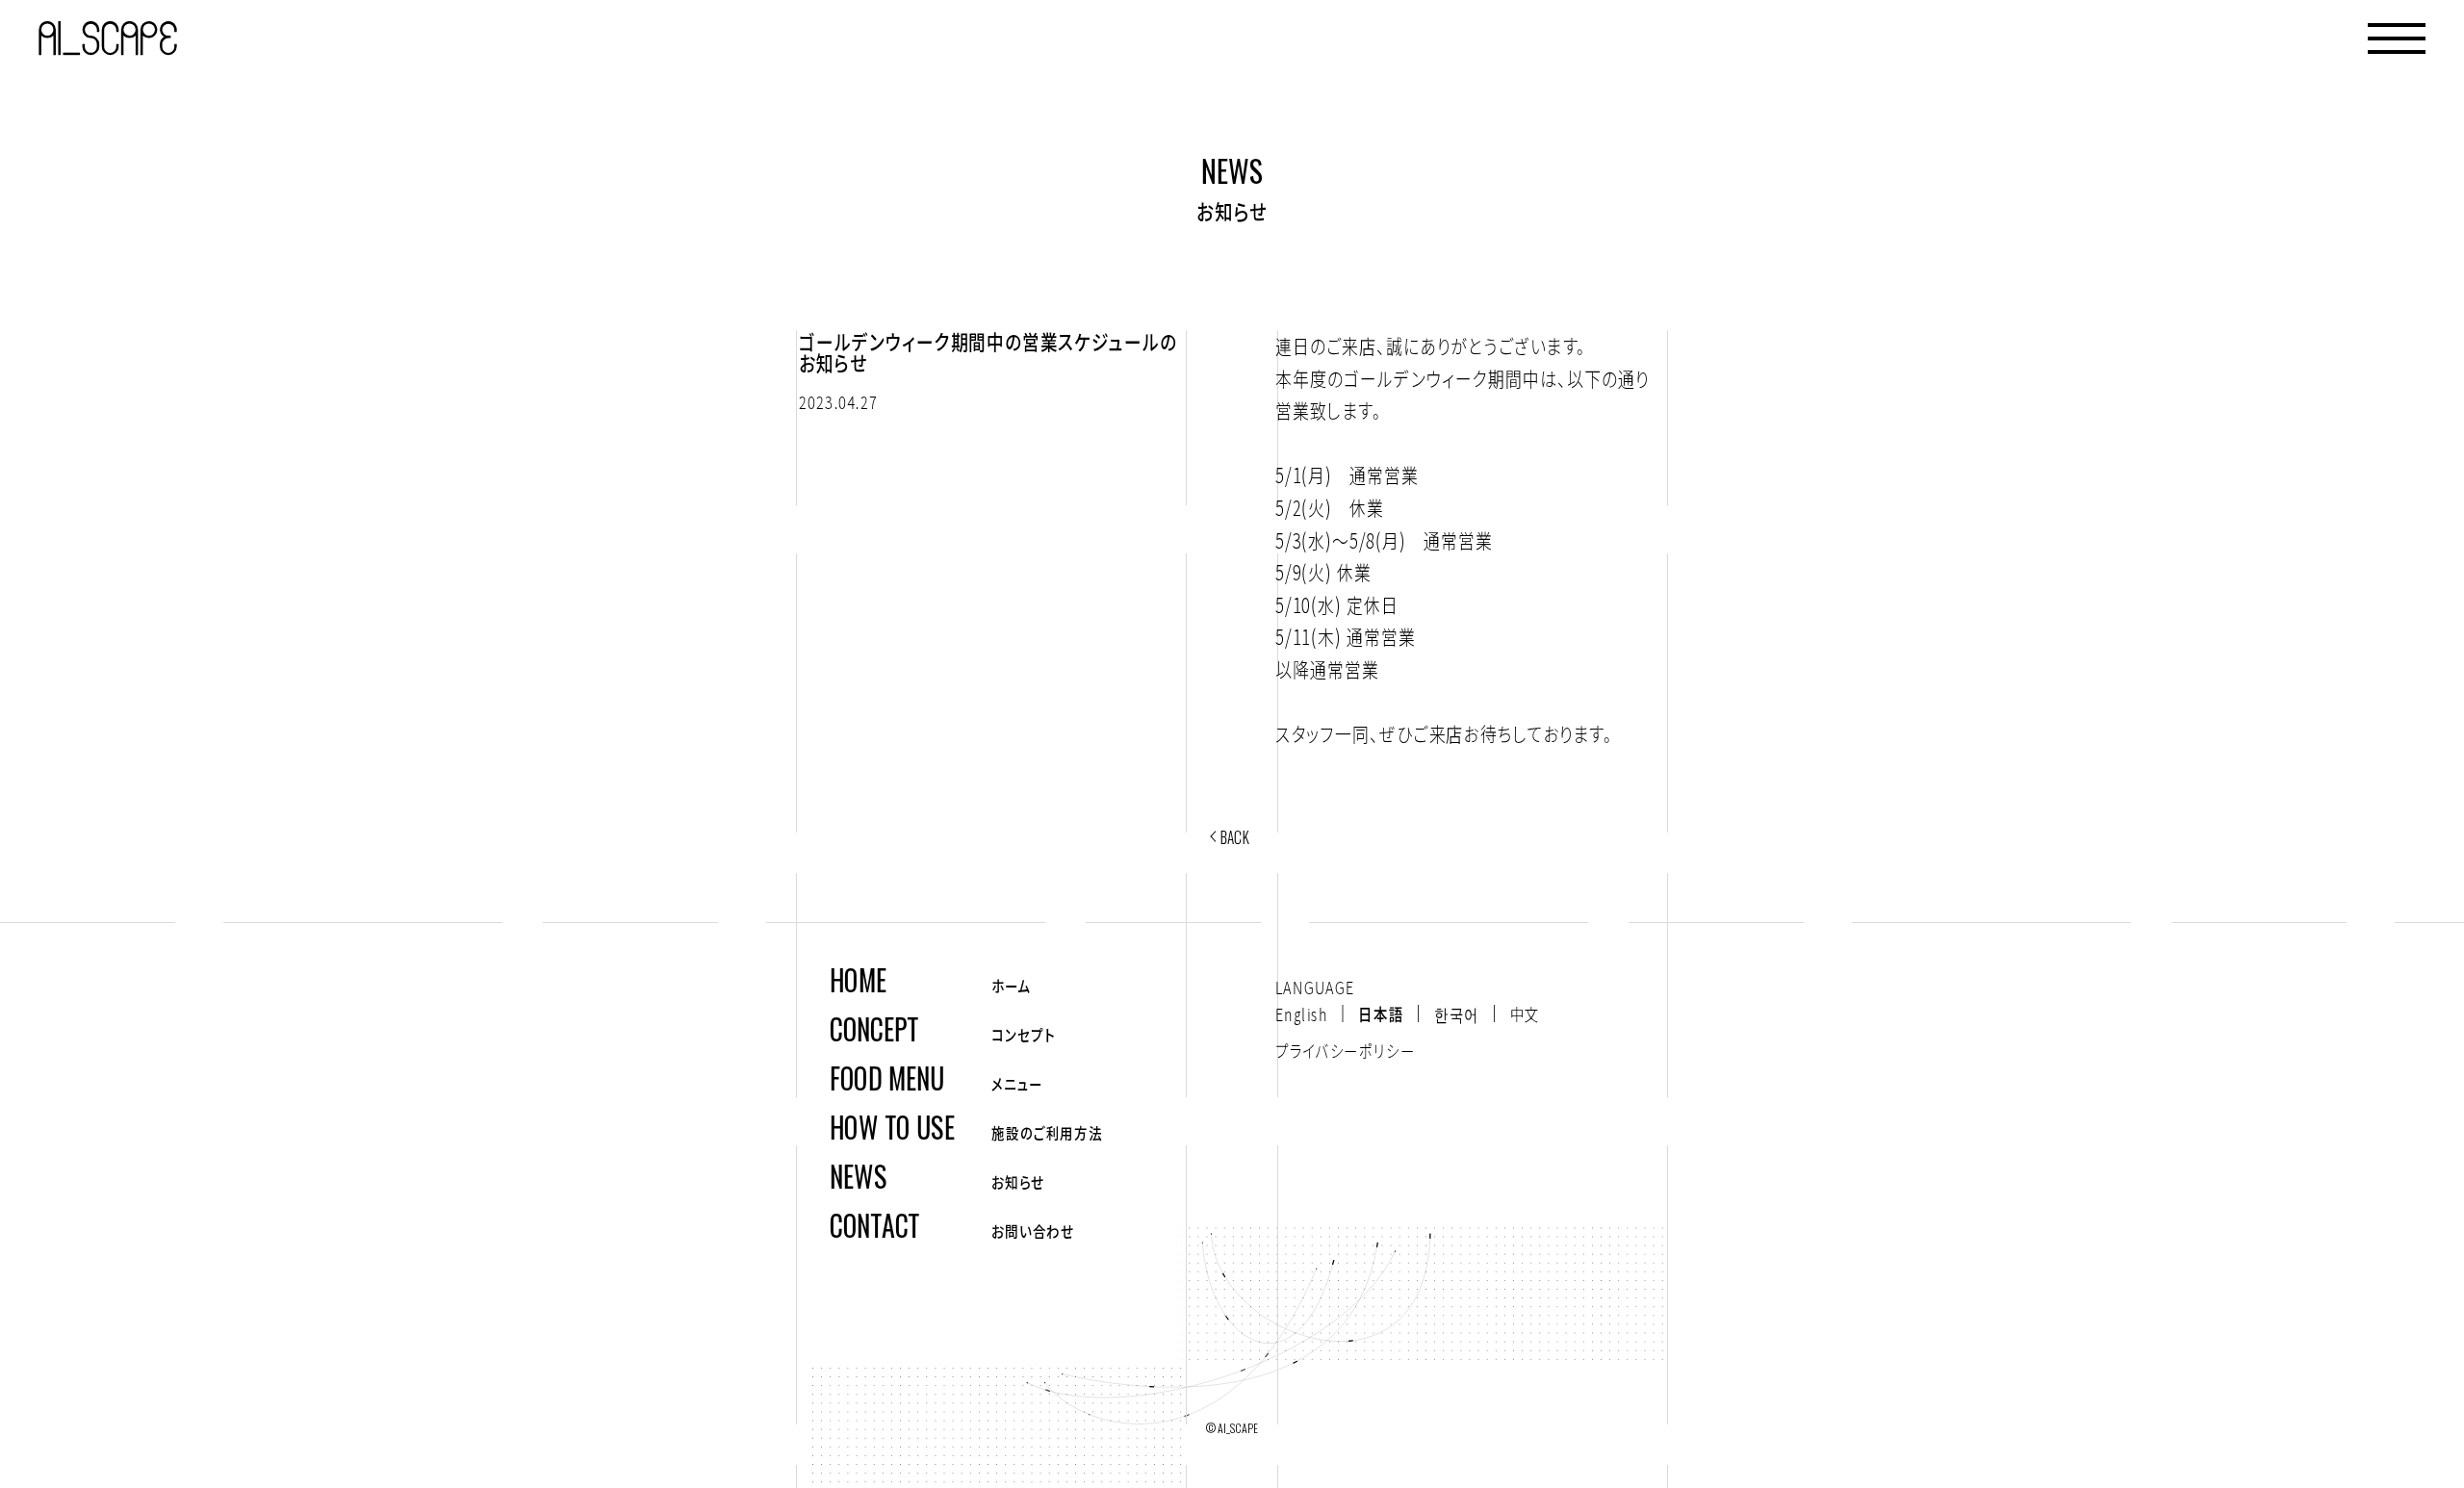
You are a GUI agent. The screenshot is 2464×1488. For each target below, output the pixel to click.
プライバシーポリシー (1345, 1050)
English (1301, 1013)
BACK (1235, 837)
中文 (1525, 1013)
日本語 (1381, 1013)
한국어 (1457, 1013)
